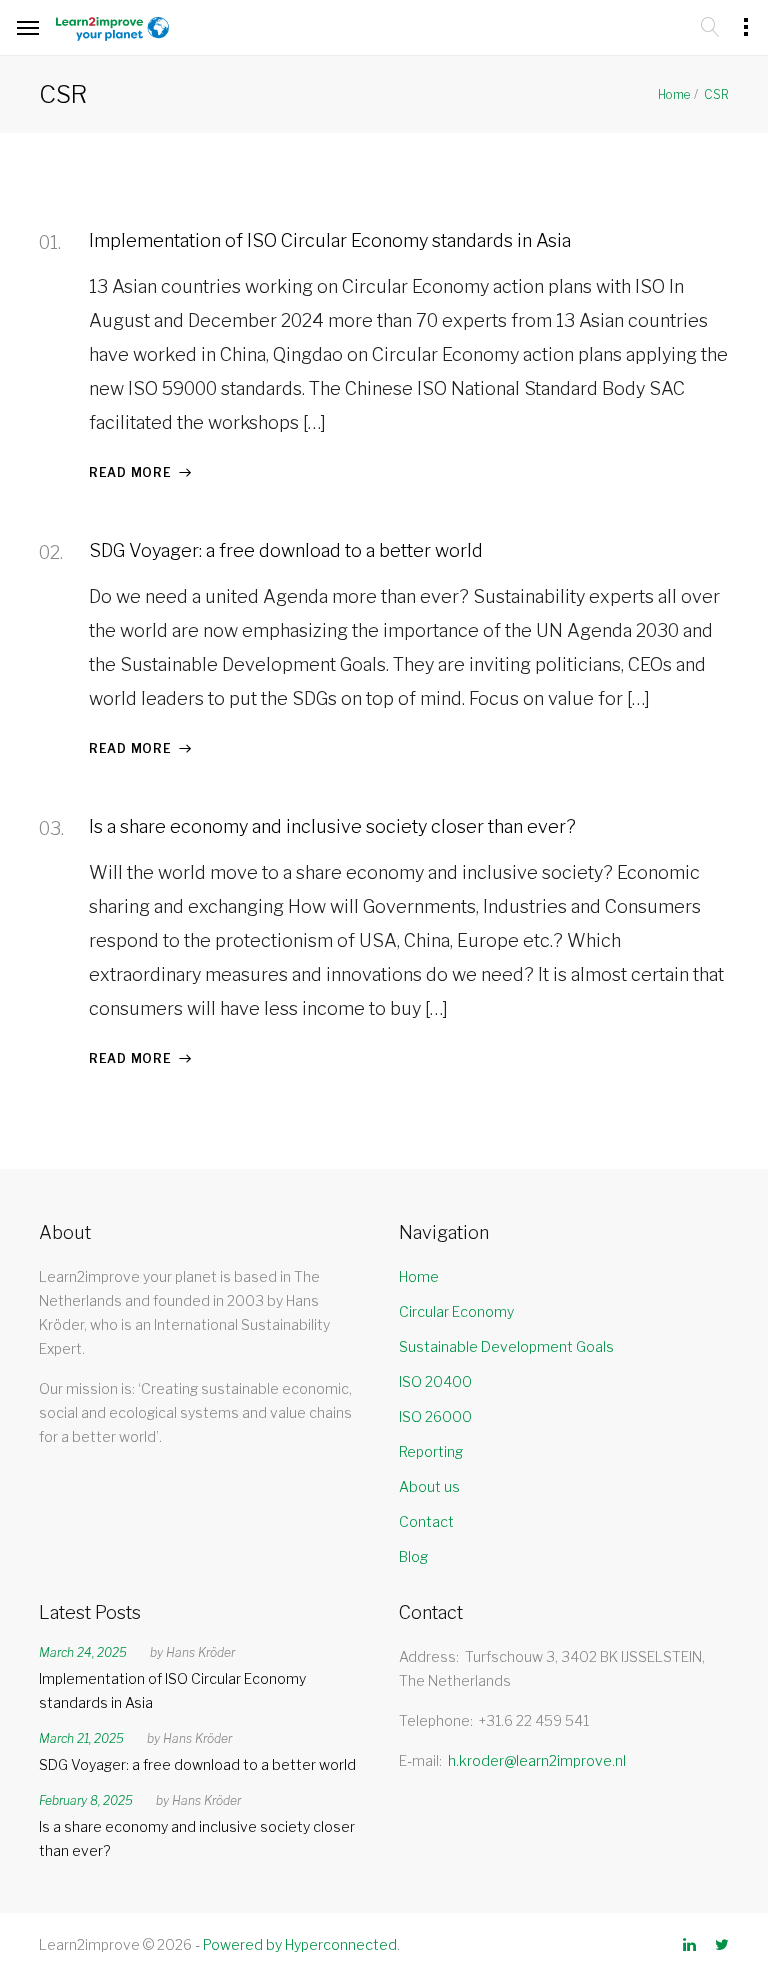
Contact (426, 1521)
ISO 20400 (435, 1381)
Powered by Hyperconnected (300, 1944)
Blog (413, 1556)
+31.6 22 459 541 (534, 1720)
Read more (130, 472)
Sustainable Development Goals (506, 1346)
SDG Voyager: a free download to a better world (286, 550)
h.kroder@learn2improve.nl (537, 1760)
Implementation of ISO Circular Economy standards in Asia (330, 240)
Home (674, 94)
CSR (716, 94)
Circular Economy (456, 1311)
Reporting (431, 1451)
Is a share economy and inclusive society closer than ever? (332, 826)
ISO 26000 (435, 1416)
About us (429, 1486)
